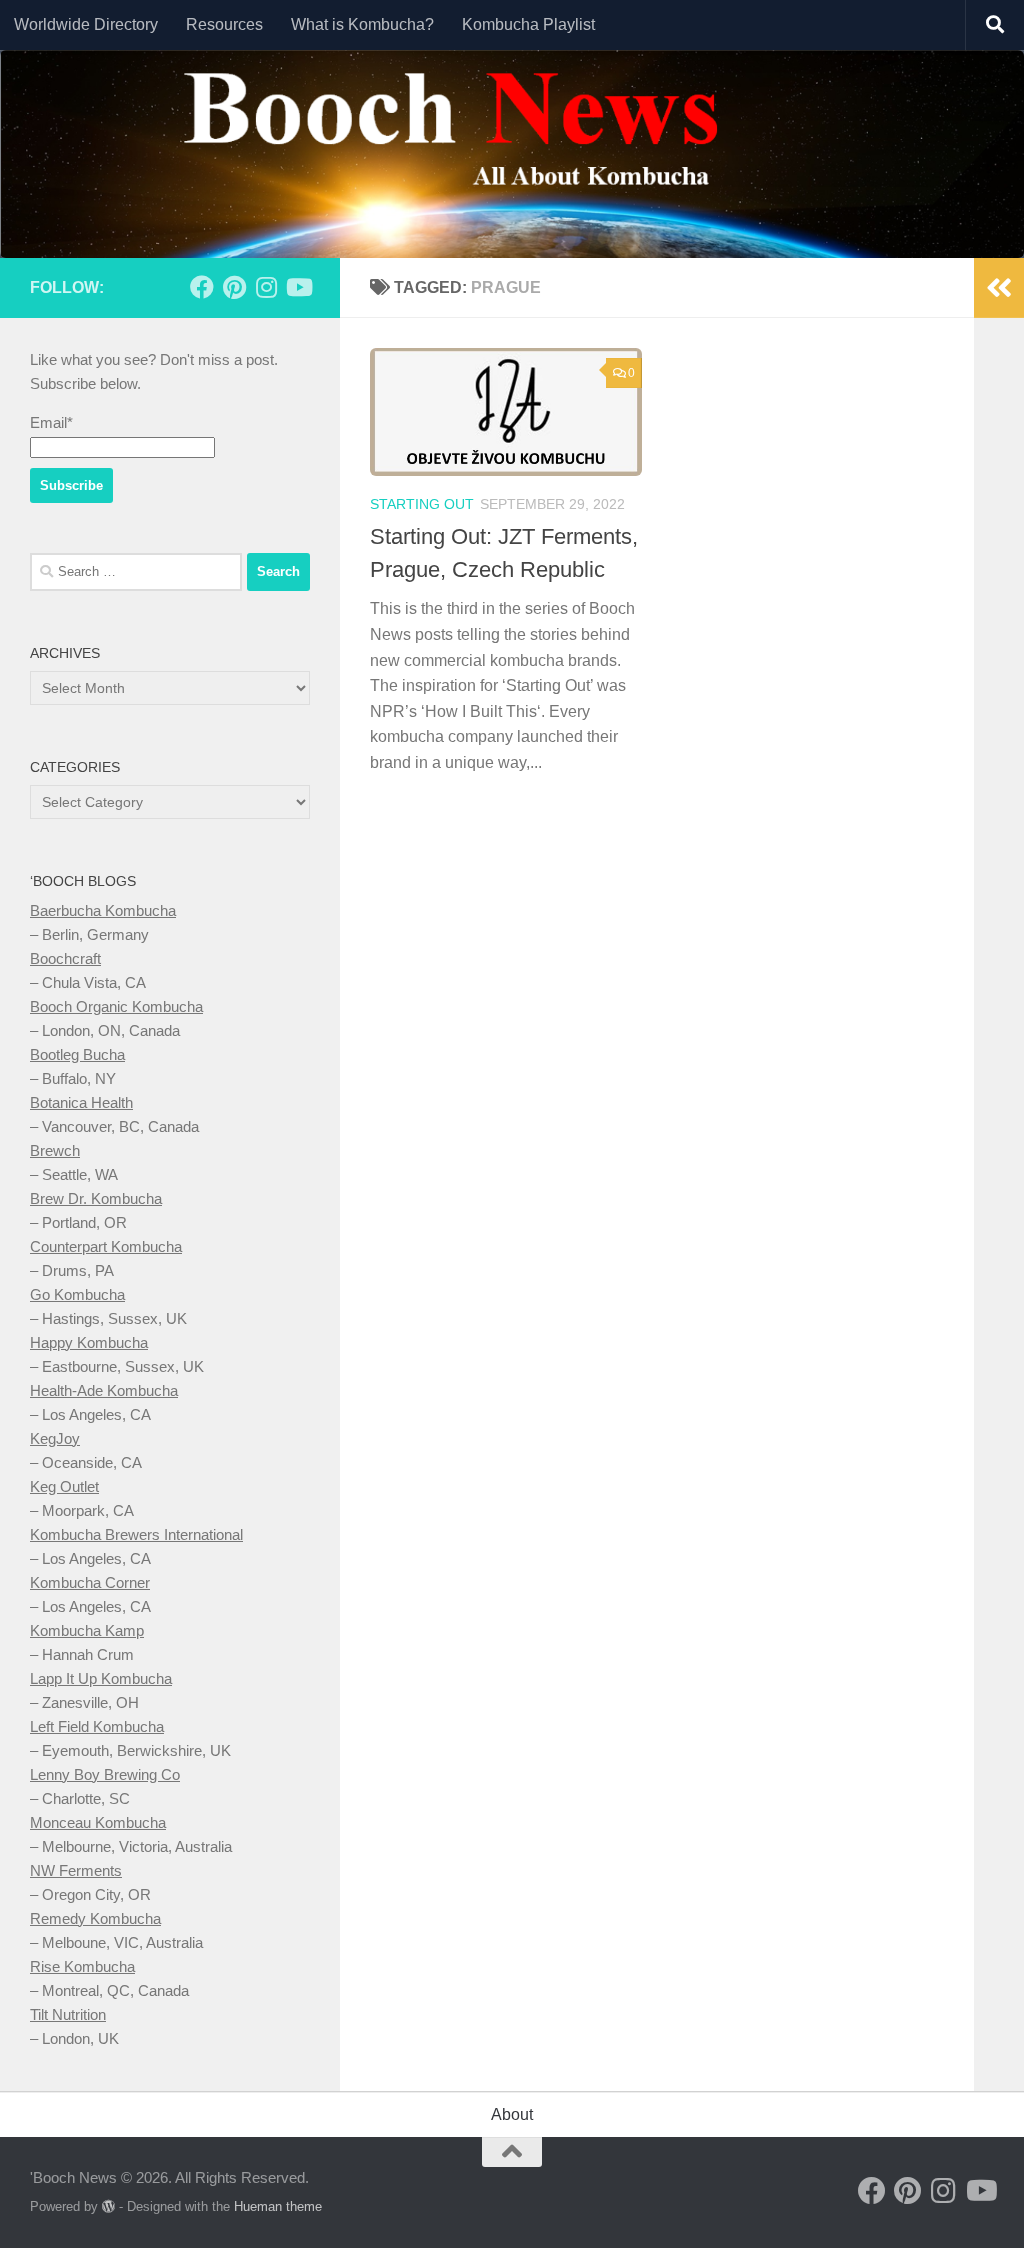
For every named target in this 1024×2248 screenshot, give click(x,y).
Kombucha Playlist (528, 24)
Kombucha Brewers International (136, 1534)
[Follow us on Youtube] (298, 287)
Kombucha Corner (90, 1582)
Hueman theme (278, 2206)
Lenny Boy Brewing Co (105, 1774)
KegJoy (55, 1438)
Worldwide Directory (86, 24)
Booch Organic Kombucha (116, 1006)
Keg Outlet (64, 1486)
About (512, 2114)
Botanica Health (81, 1102)
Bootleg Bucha (77, 1054)
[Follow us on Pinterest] (234, 287)
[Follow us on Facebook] (202, 287)
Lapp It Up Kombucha (101, 1678)
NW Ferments (76, 1870)
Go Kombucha (77, 1294)
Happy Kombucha (89, 1342)
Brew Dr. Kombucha (96, 1198)
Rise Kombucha (82, 1966)
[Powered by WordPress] (108, 2206)
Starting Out (422, 504)
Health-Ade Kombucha (104, 1390)
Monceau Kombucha (98, 1822)
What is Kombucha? (362, 24)
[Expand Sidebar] (999, 288)
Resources (224, 24)
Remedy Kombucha (95, 1918)
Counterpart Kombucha (106, 1246)
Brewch (55, 1150)
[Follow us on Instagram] (266, 287)
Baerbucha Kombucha (103, 910)
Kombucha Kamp (87, 1630)
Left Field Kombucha (97, 1726)
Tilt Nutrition (68, 2014)
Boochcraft (65, 958)
